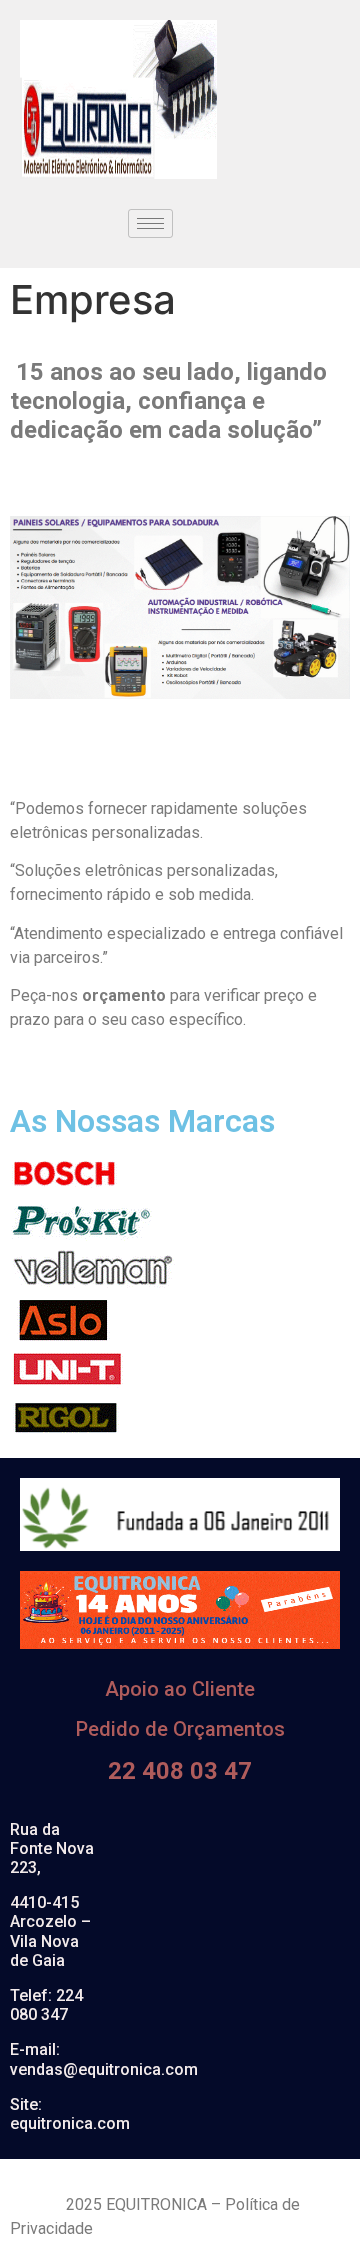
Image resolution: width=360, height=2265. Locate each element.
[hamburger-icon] (150, 223)
